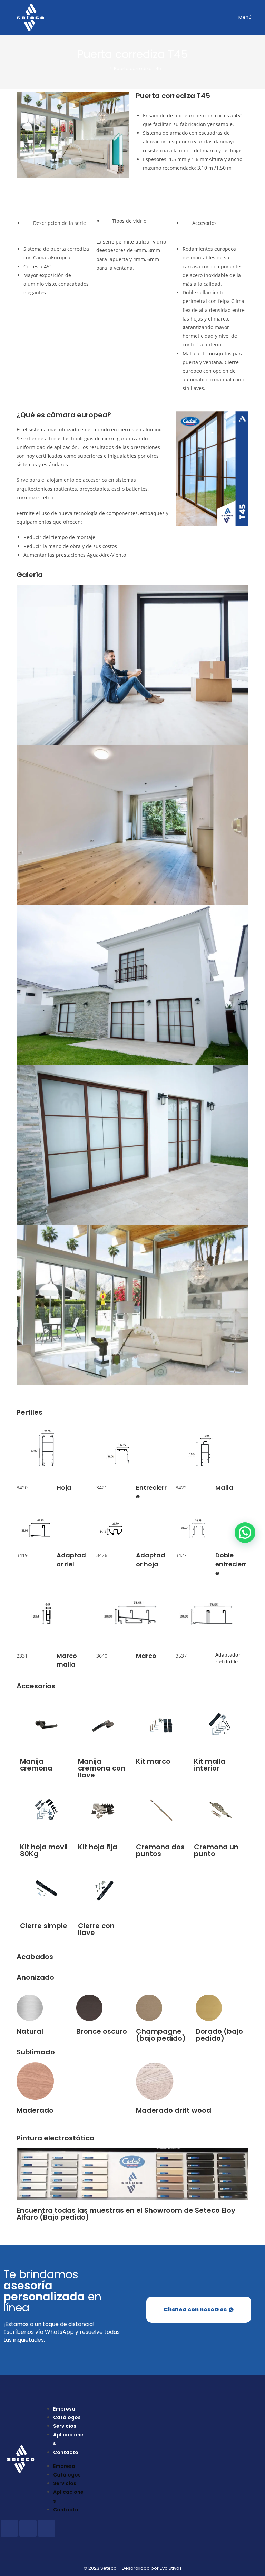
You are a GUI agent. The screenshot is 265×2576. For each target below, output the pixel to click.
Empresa (64, 2409)
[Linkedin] (47, 2528)
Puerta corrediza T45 (138, 69)
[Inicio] (106, 69)
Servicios (65, 2426)
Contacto (66, 2452)
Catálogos (67, 2417)
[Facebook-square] (9, 2528)
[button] (132, 1389)
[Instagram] (28, 2528)
